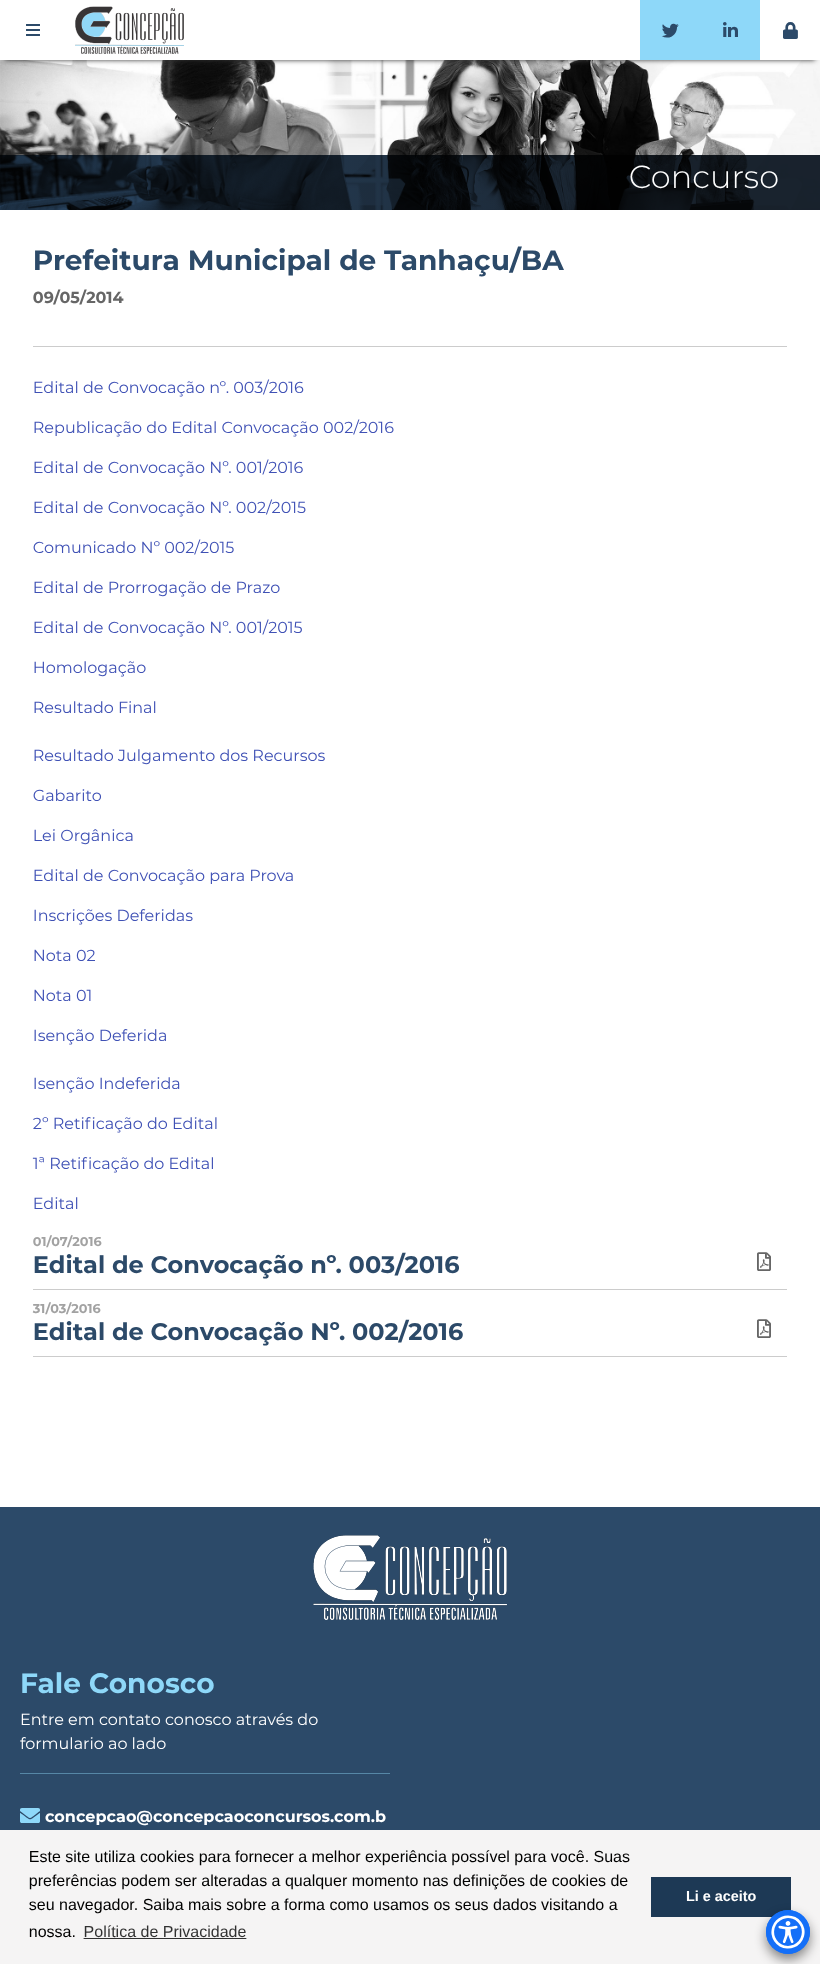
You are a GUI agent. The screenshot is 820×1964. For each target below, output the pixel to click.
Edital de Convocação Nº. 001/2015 (168, 628)
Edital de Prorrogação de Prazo (157, 588)
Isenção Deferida (100, 1036)
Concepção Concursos (133, 30)
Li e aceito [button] (721, 1897)
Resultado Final (95, 708)
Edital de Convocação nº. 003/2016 (168, 388)
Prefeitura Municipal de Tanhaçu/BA (298, 261)
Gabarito (67, 796)
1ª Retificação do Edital (124, 1164)
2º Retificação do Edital (125, 1124)
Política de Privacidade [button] (165, 1932)
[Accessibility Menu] (788, 1932)
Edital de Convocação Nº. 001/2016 (168, 468)
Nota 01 (63, 996)
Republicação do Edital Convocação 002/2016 (213, 428)
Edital (56, 1204)
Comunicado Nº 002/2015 (134, 548)
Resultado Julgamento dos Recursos (179, 756)
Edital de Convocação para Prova (163, 876)
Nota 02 (64, 956)
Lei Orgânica (83, 836)
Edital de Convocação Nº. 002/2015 (169, 508)
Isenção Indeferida (107, 1084)
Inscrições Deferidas (113, 916)
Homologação (89, 668)
